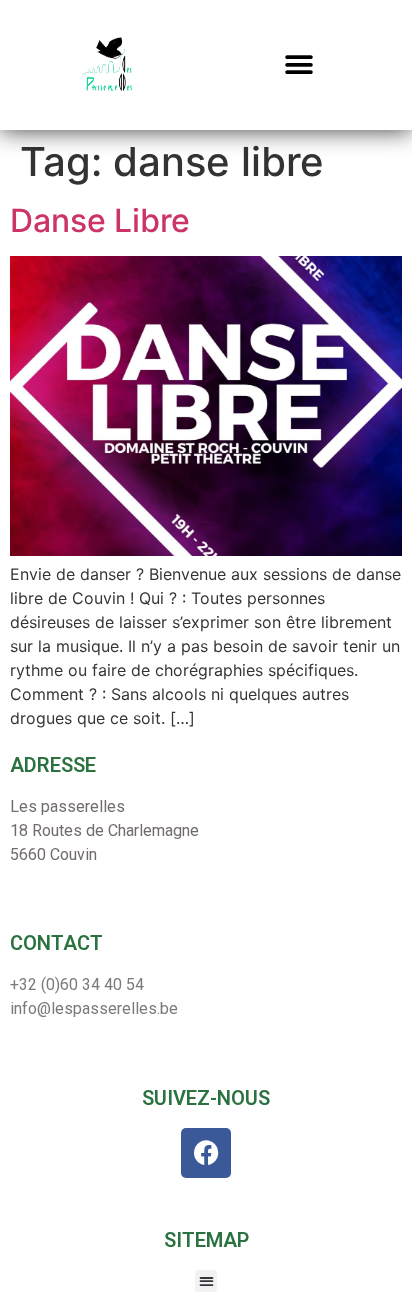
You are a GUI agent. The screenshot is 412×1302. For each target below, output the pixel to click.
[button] (299, 65)
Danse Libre (100, 220)
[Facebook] (206, 1153)
